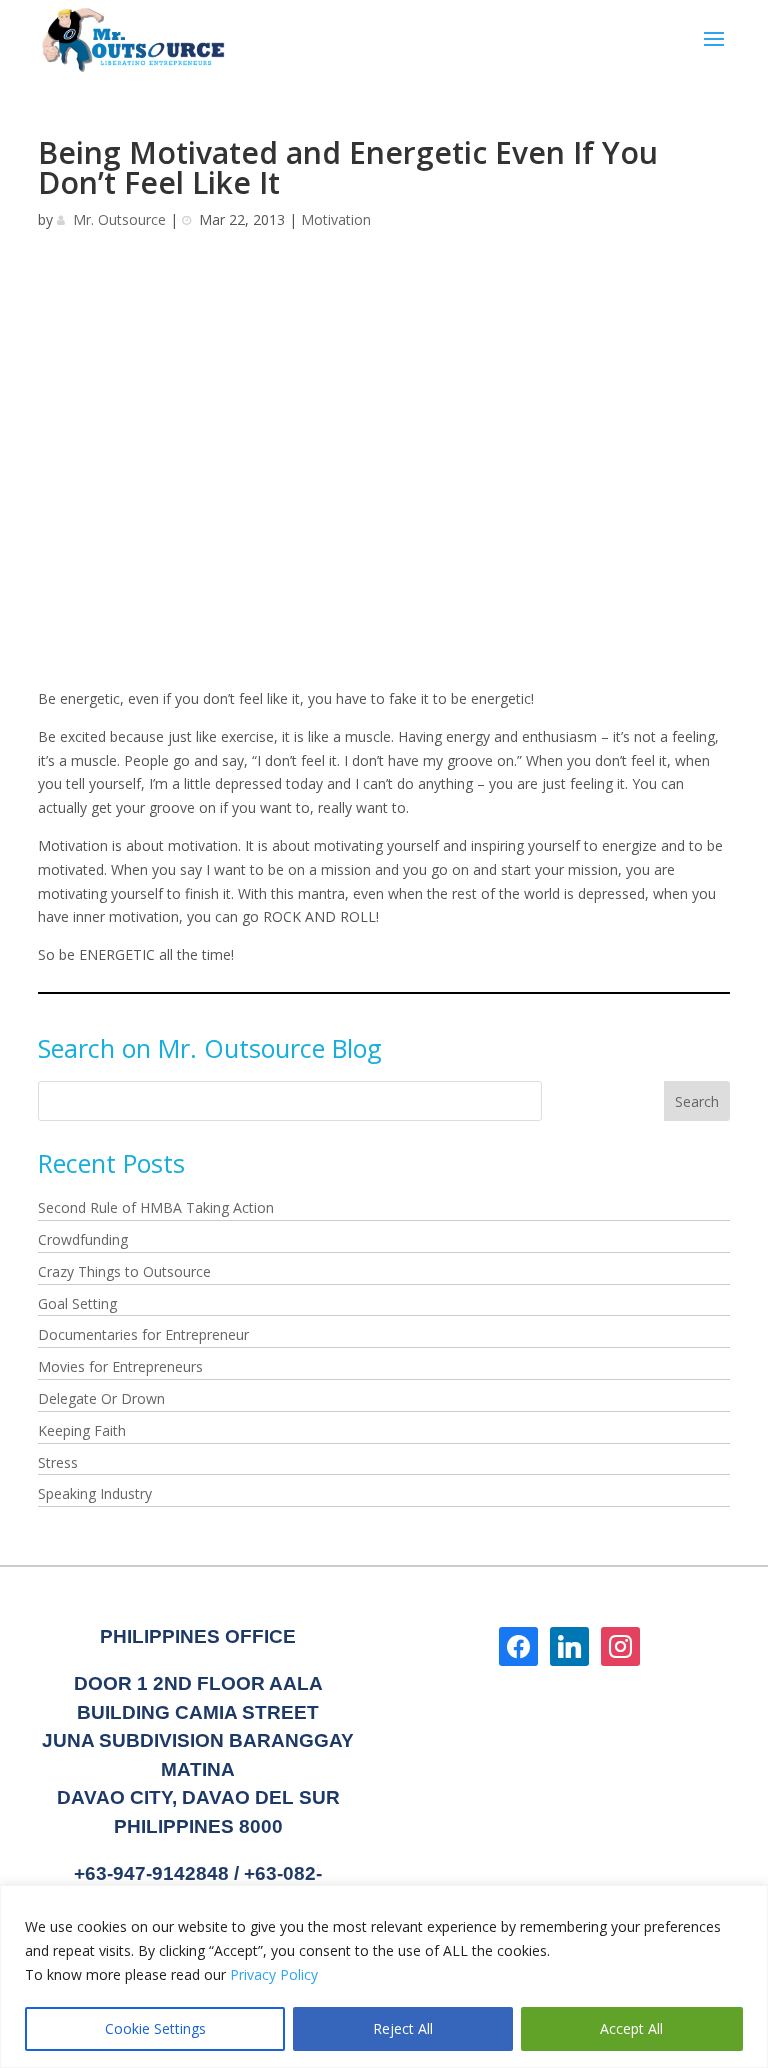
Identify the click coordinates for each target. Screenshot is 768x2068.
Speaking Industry (95, 1493)
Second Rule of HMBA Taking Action (156, 1207)
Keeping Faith (82, 1430)
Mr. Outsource (119, 219)
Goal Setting (77, 1303)
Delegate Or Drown (101, 1398)
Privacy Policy (274, 1974)
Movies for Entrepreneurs (120, 1366)
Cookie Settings (155, 2028)
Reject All (403, 2028)
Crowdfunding (83, 1239)
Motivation (336, 219)
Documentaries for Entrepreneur (143, 1334)
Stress (58, 1462)
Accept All (631, 2028)
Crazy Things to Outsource (124, 1271)
